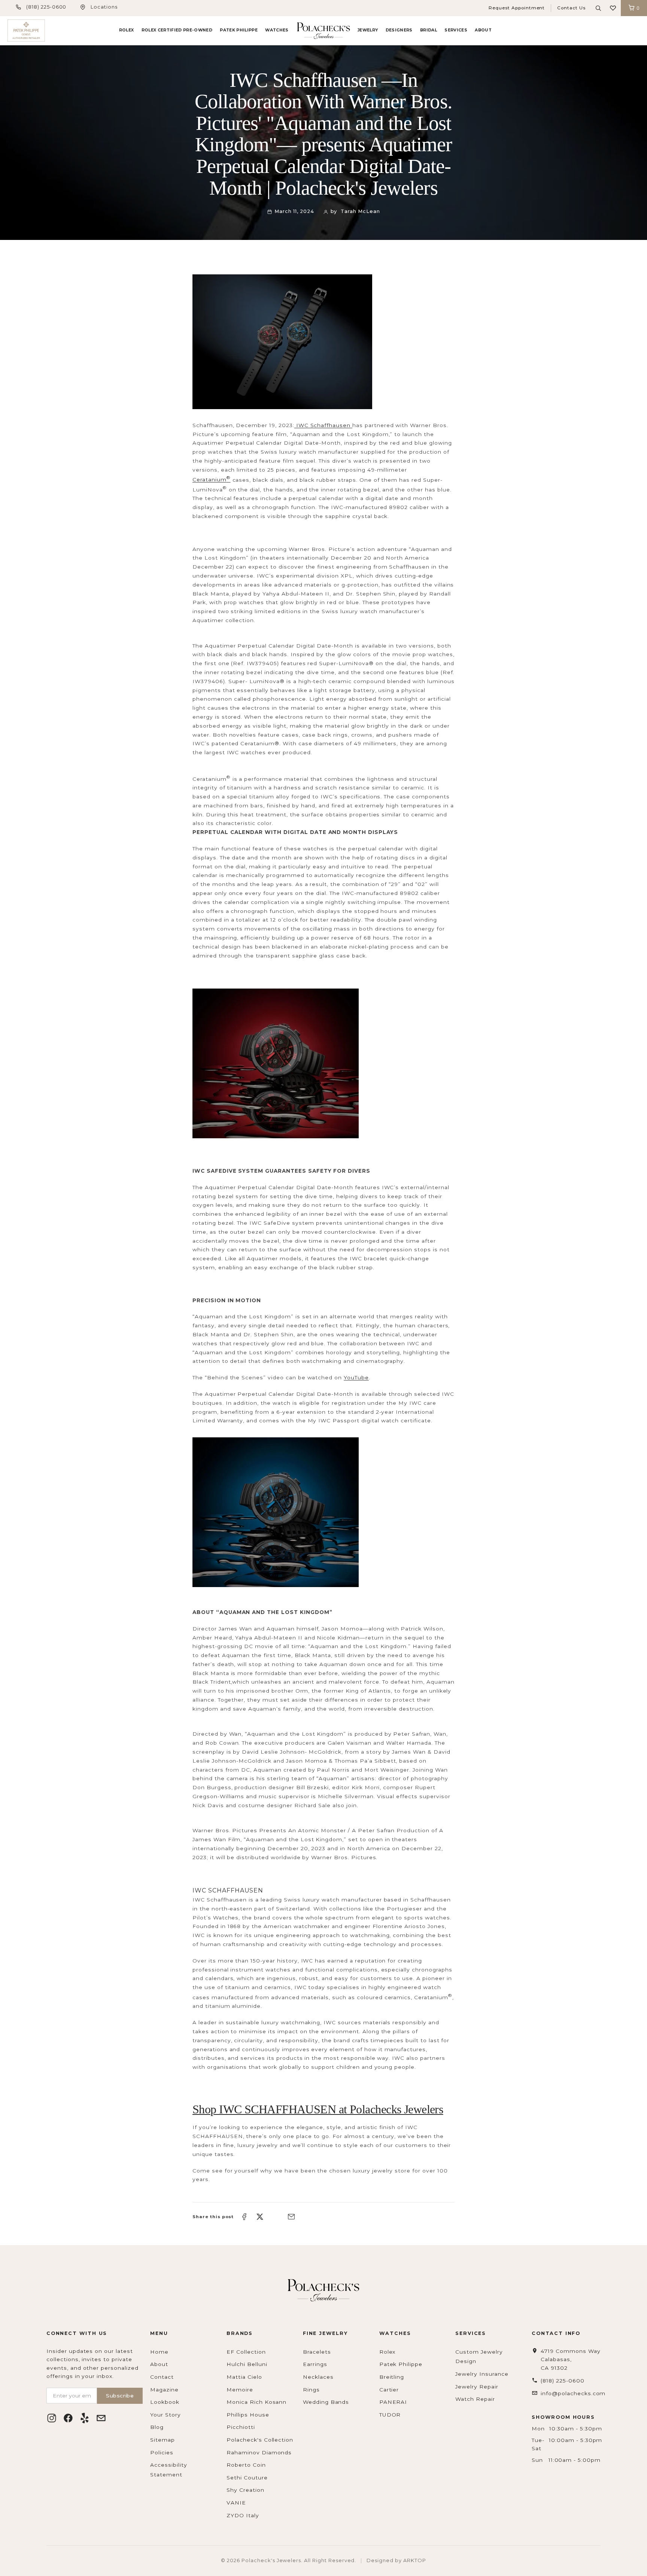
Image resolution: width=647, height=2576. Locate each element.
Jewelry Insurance (482, 2374)
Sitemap (162, 2440)
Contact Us (571, 8)
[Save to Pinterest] (276, 2217)
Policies (162, 2452)
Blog (157, 2427)
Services (456, 30)
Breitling (392, 2377)
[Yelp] (85, 2418)
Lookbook (165, 2402)
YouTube (356, 1377)
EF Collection (246, 2352)
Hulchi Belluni (247, 2364)
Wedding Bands (326, 2402)
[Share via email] (291, 2217)
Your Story (165, 2415)
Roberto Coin (246, 2465)
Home (159, 2352)
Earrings (315, 2364)
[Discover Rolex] (611, 31)
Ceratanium (212, 479)
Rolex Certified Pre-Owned (177, 30)
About (483, 30)
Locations (104, 7)
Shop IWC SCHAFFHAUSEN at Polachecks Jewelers (318, 2109)
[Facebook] (68, 2418)
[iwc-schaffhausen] (323, 342)
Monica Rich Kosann (256, 2402)
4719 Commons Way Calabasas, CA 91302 (570, 2359)
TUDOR (390, 2415)
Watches (277, 30)
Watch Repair (475, 2399)
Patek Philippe (239, 30)
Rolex (127, 30)
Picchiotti (241, 2427)
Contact (162, 2377)
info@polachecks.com (573, 2393)
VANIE (236, 2503)
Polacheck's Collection (260, 2440)
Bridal (429, 30)
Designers (399, 30)
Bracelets (317, 2352)
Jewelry (368, 30)
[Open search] (598, 8)
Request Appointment (517, 8)
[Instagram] (52, 2418)
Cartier (389, 2390)
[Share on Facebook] (244, 2217)
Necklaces (318, 2377)
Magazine (164, 2390)
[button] (613, 8)
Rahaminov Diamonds (259, 2452)
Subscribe (120, 2396)
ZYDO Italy (243, 2515)
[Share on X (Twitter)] (260, 2217)
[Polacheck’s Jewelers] (26, 31)
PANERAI (393, 2402)
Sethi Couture (247, 2478)
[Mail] (101, 2418)
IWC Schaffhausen (323, 425)
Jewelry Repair (477, 2387)
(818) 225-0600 (46, 7)
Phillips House (248, 2415)
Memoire (240, 2390)
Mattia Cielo (244, 2377)
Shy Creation (245, 2490)
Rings (311, 2390)
